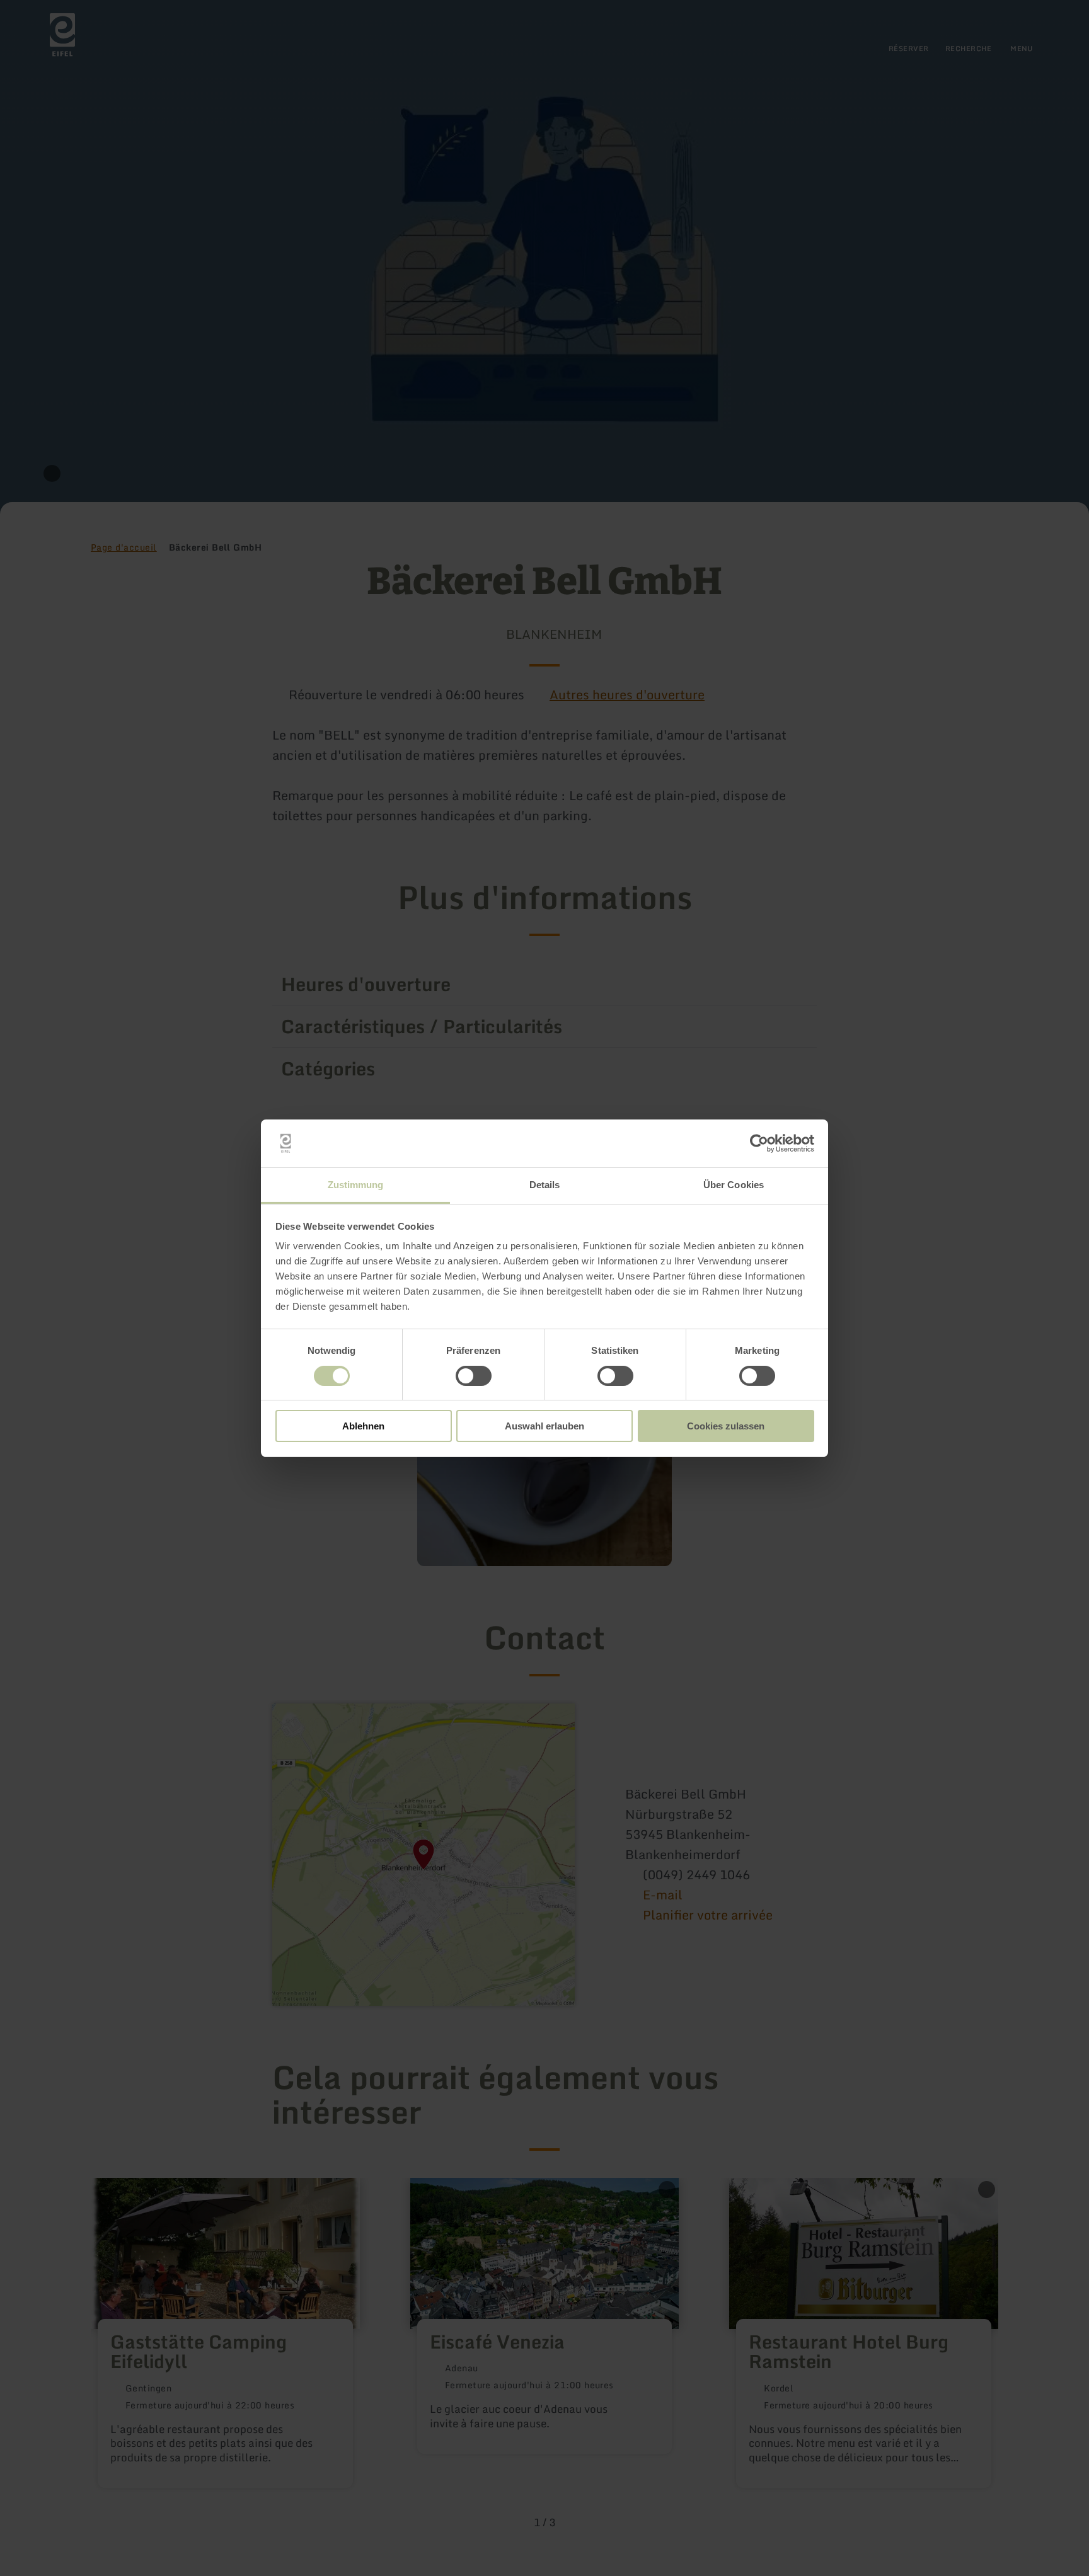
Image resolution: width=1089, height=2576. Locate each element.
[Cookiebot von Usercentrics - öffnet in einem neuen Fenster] (759, 1143)
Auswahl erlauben (544, 1426)
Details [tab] (545, 1185)
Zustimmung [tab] (356, 1185)
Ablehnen (363, 1426)
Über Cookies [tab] (734, 1185)
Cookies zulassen (726, 1426)
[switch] (474, 1376)
